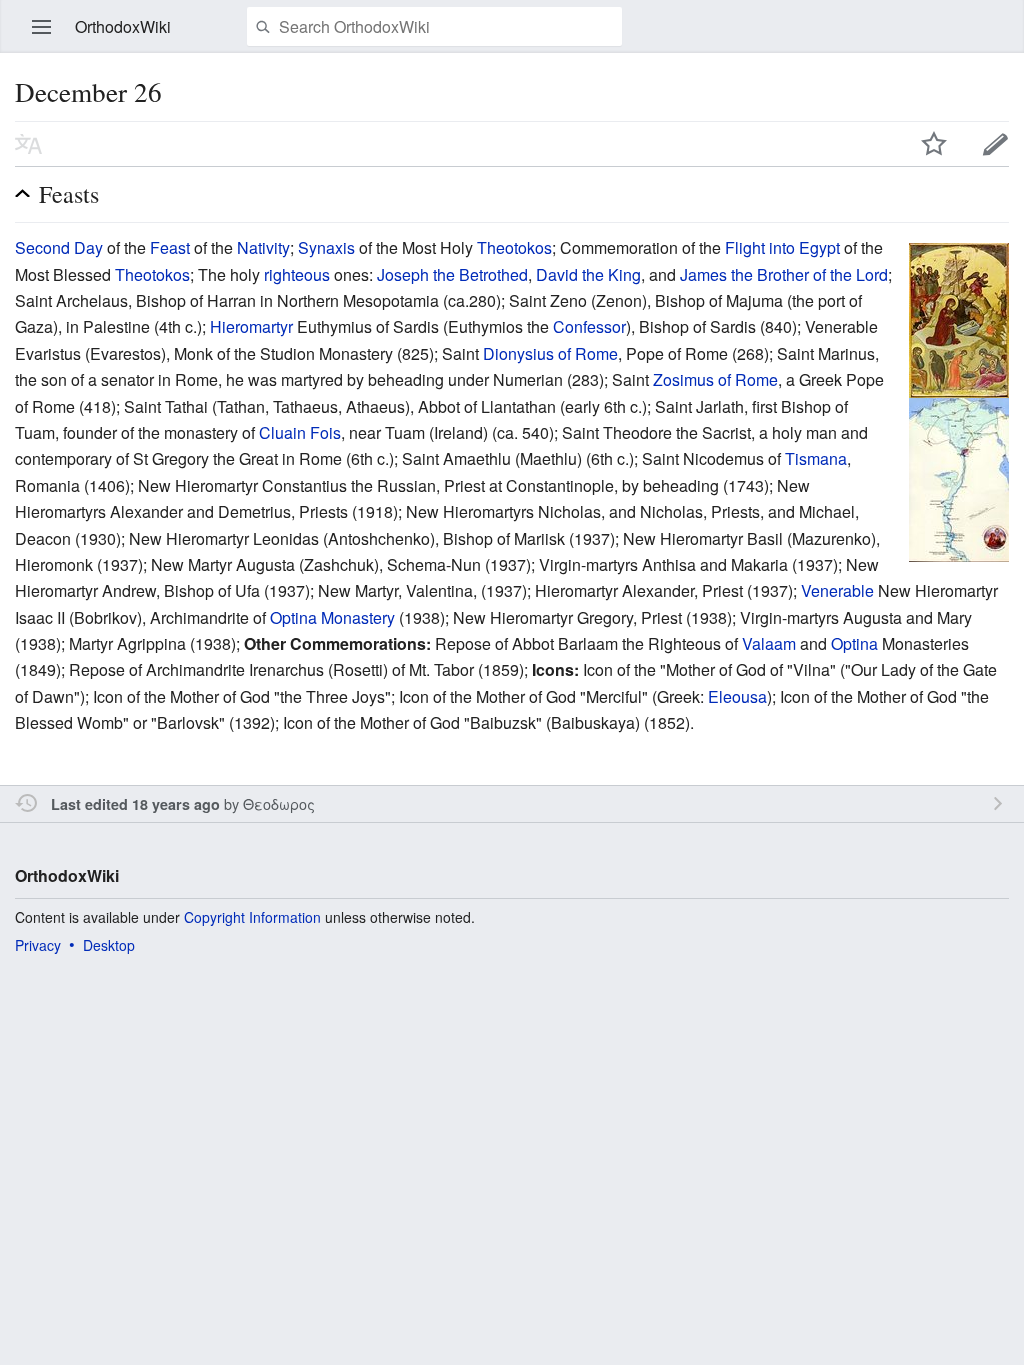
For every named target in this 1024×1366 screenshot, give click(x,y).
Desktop (109, 945)
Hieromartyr (251, 326)
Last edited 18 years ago (135, 804)
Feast (170, 247)
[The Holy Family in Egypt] (959, 477)
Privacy (38, 945)
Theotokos (514, 247)
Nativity (263, 247)
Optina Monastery (332, 617)
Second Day (59, 247)
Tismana (816, 458)
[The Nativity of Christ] (959, 318)
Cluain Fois (300, 432)
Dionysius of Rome (550, 353)
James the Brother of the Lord (784, 274)
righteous (297, 274)
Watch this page (934, 144)
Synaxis (326, 247)
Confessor (589, 326)
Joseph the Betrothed (452, 274)
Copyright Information (252, 917)
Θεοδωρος (279, 803)
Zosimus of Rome (715, 379)
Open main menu (42, 27)
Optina (854, 643)
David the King (588, 274)
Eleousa (737, 696)
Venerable (837, 590)
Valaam (769, 643)
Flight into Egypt (782, 247)
